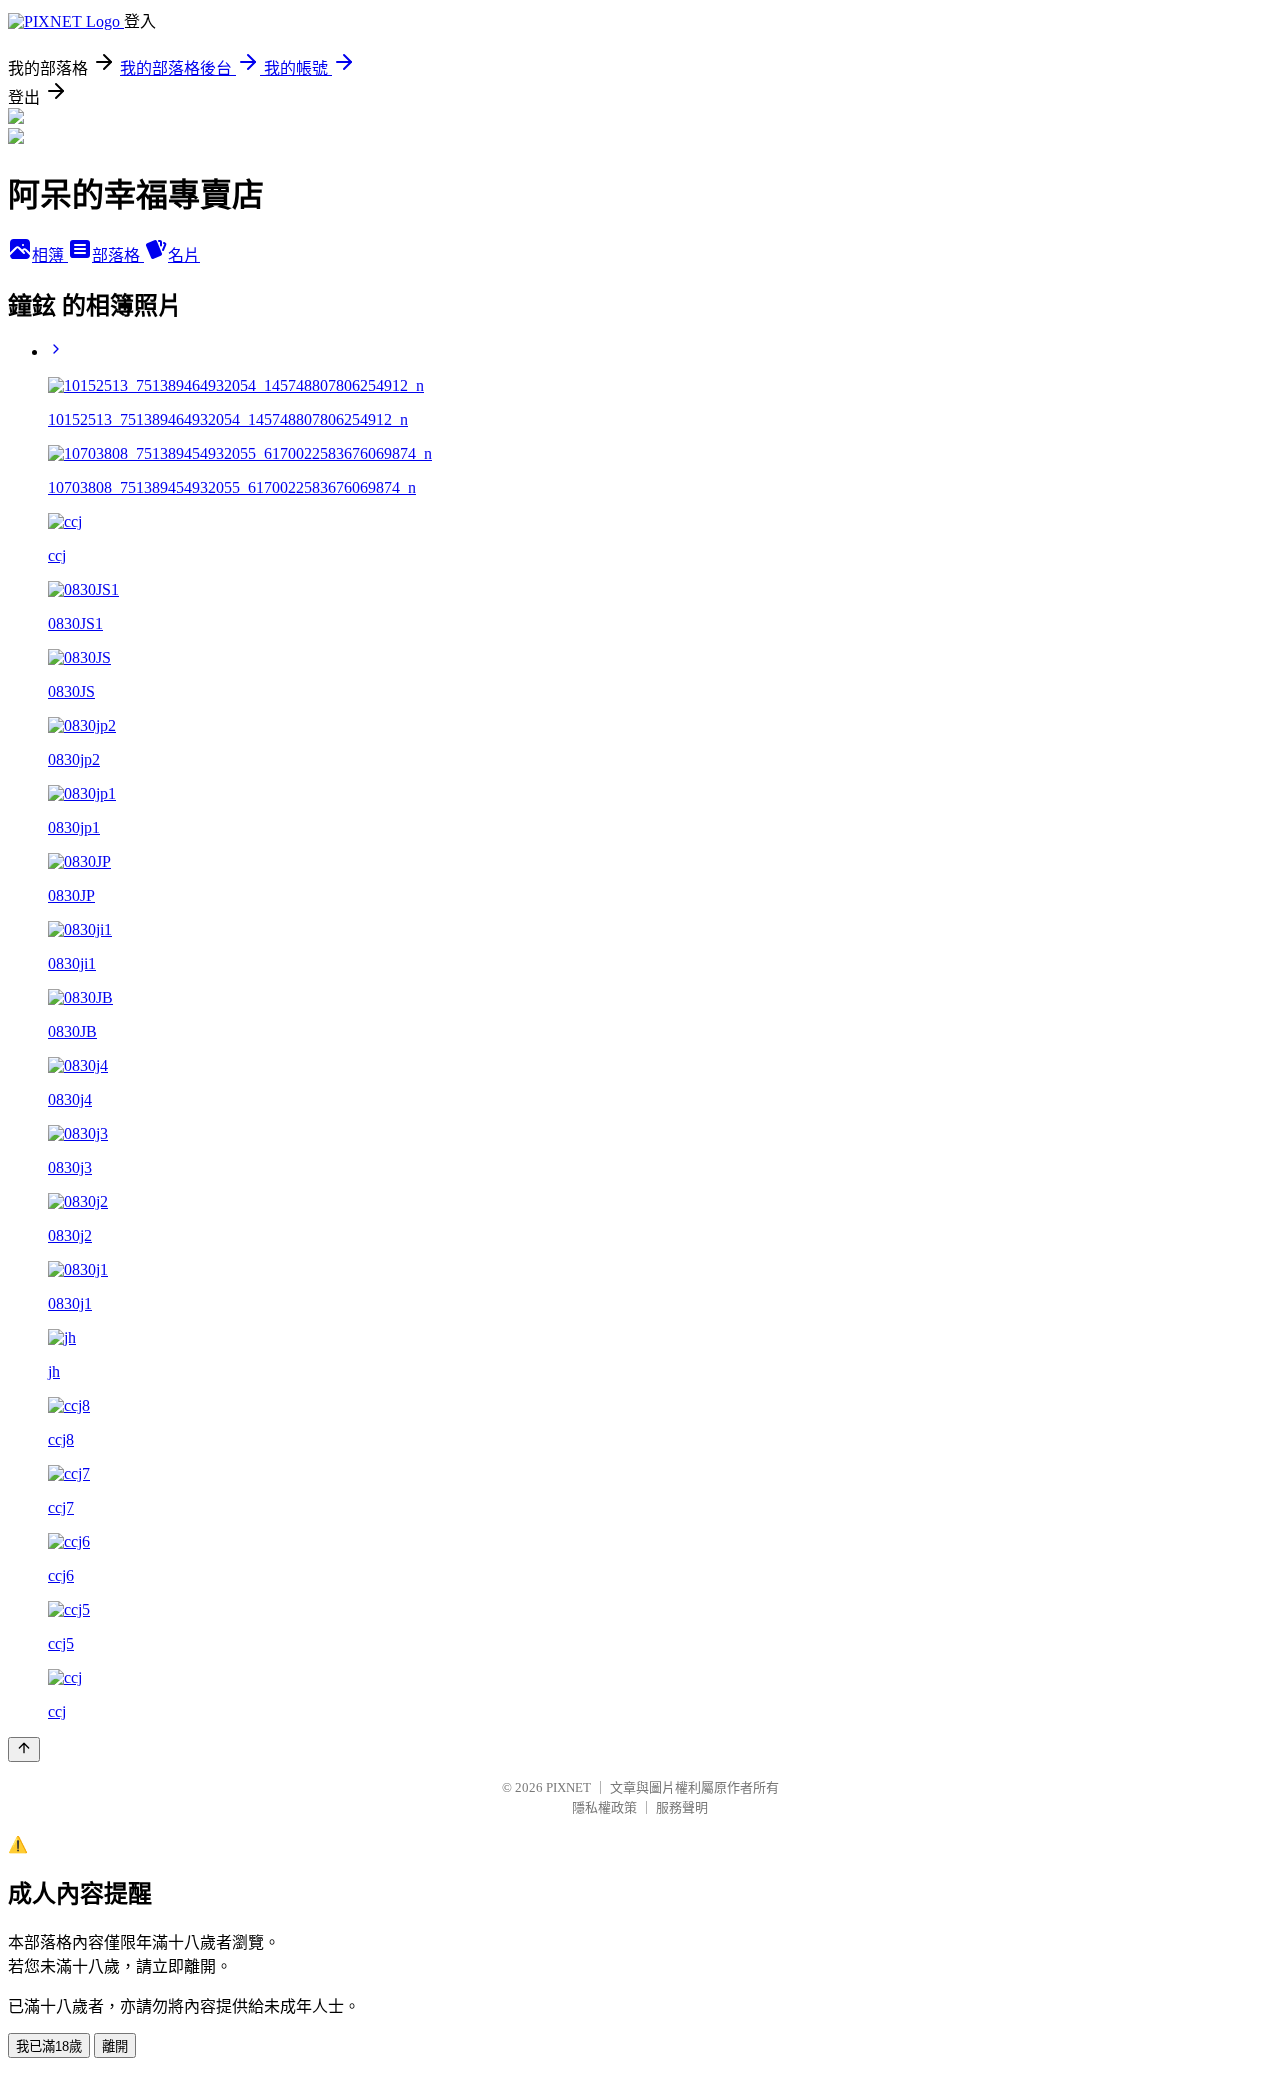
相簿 (50, 255)
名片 (184, 255)
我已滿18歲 (49, 2046)
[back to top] (24, 1749)
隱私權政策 (604, 1807)
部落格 (118, 255)
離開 (115, 2046)
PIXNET (568, 1787)
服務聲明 (682, 1807)
